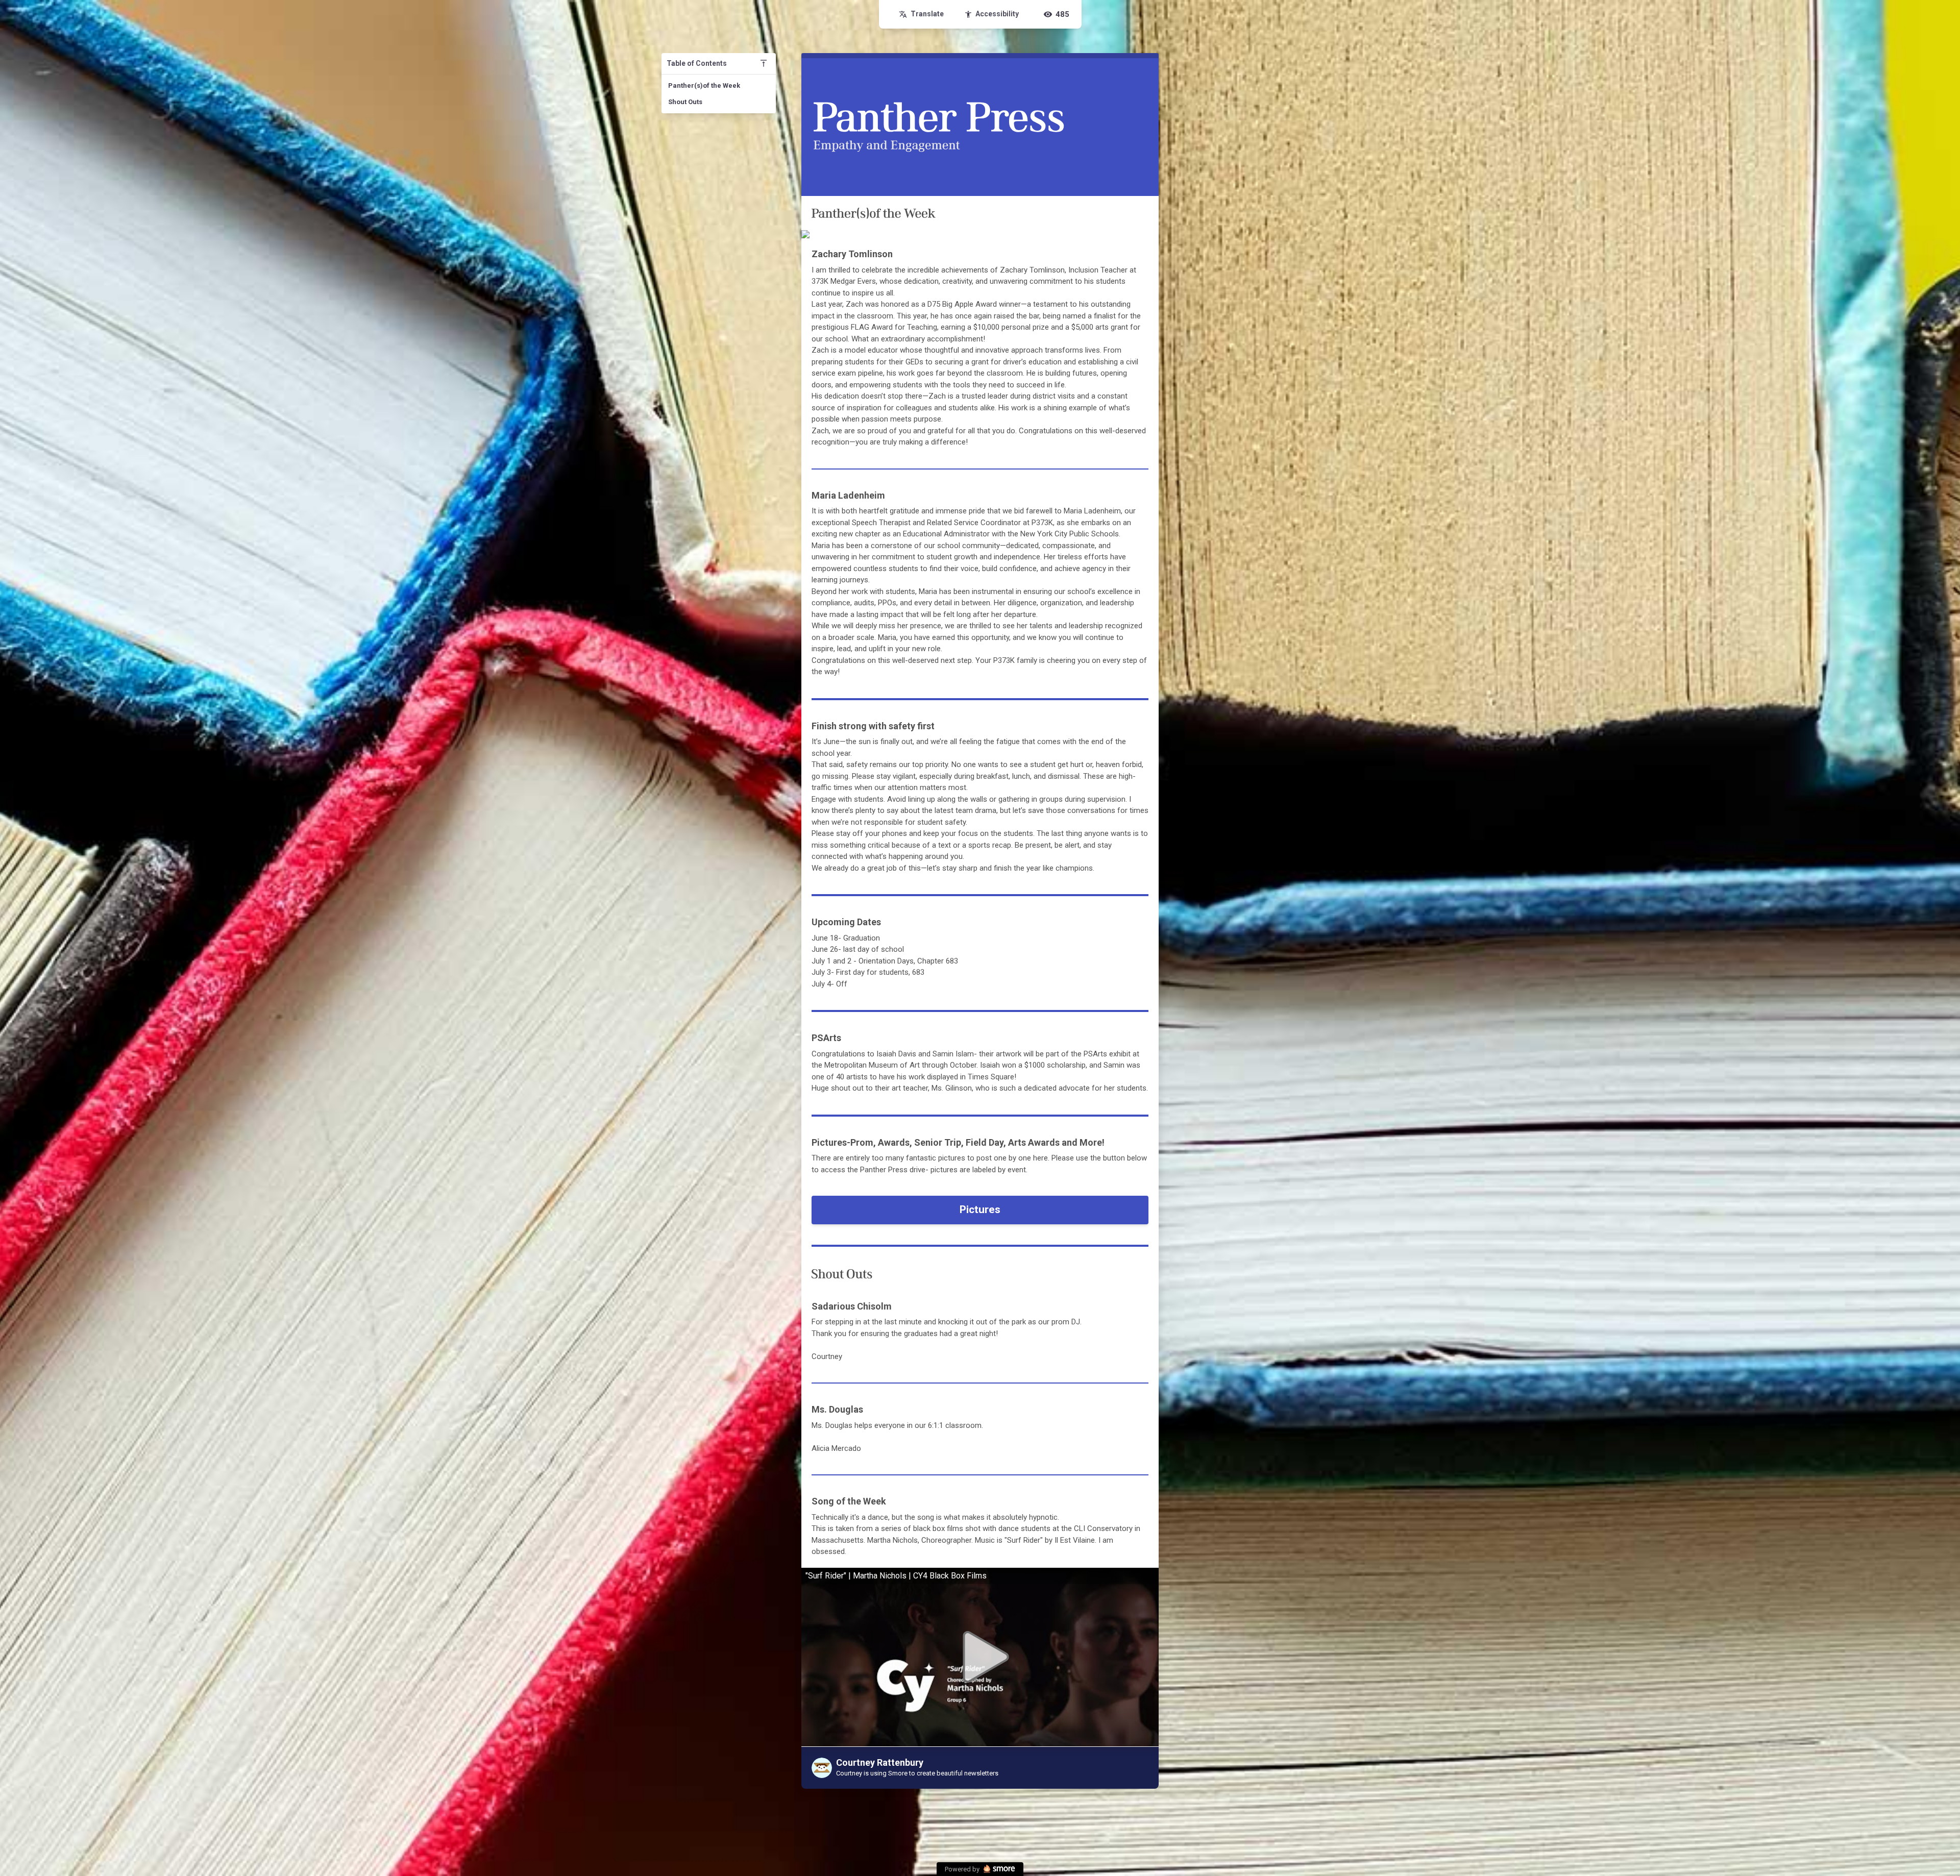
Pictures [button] (980, 1209)
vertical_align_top (764, 63)
